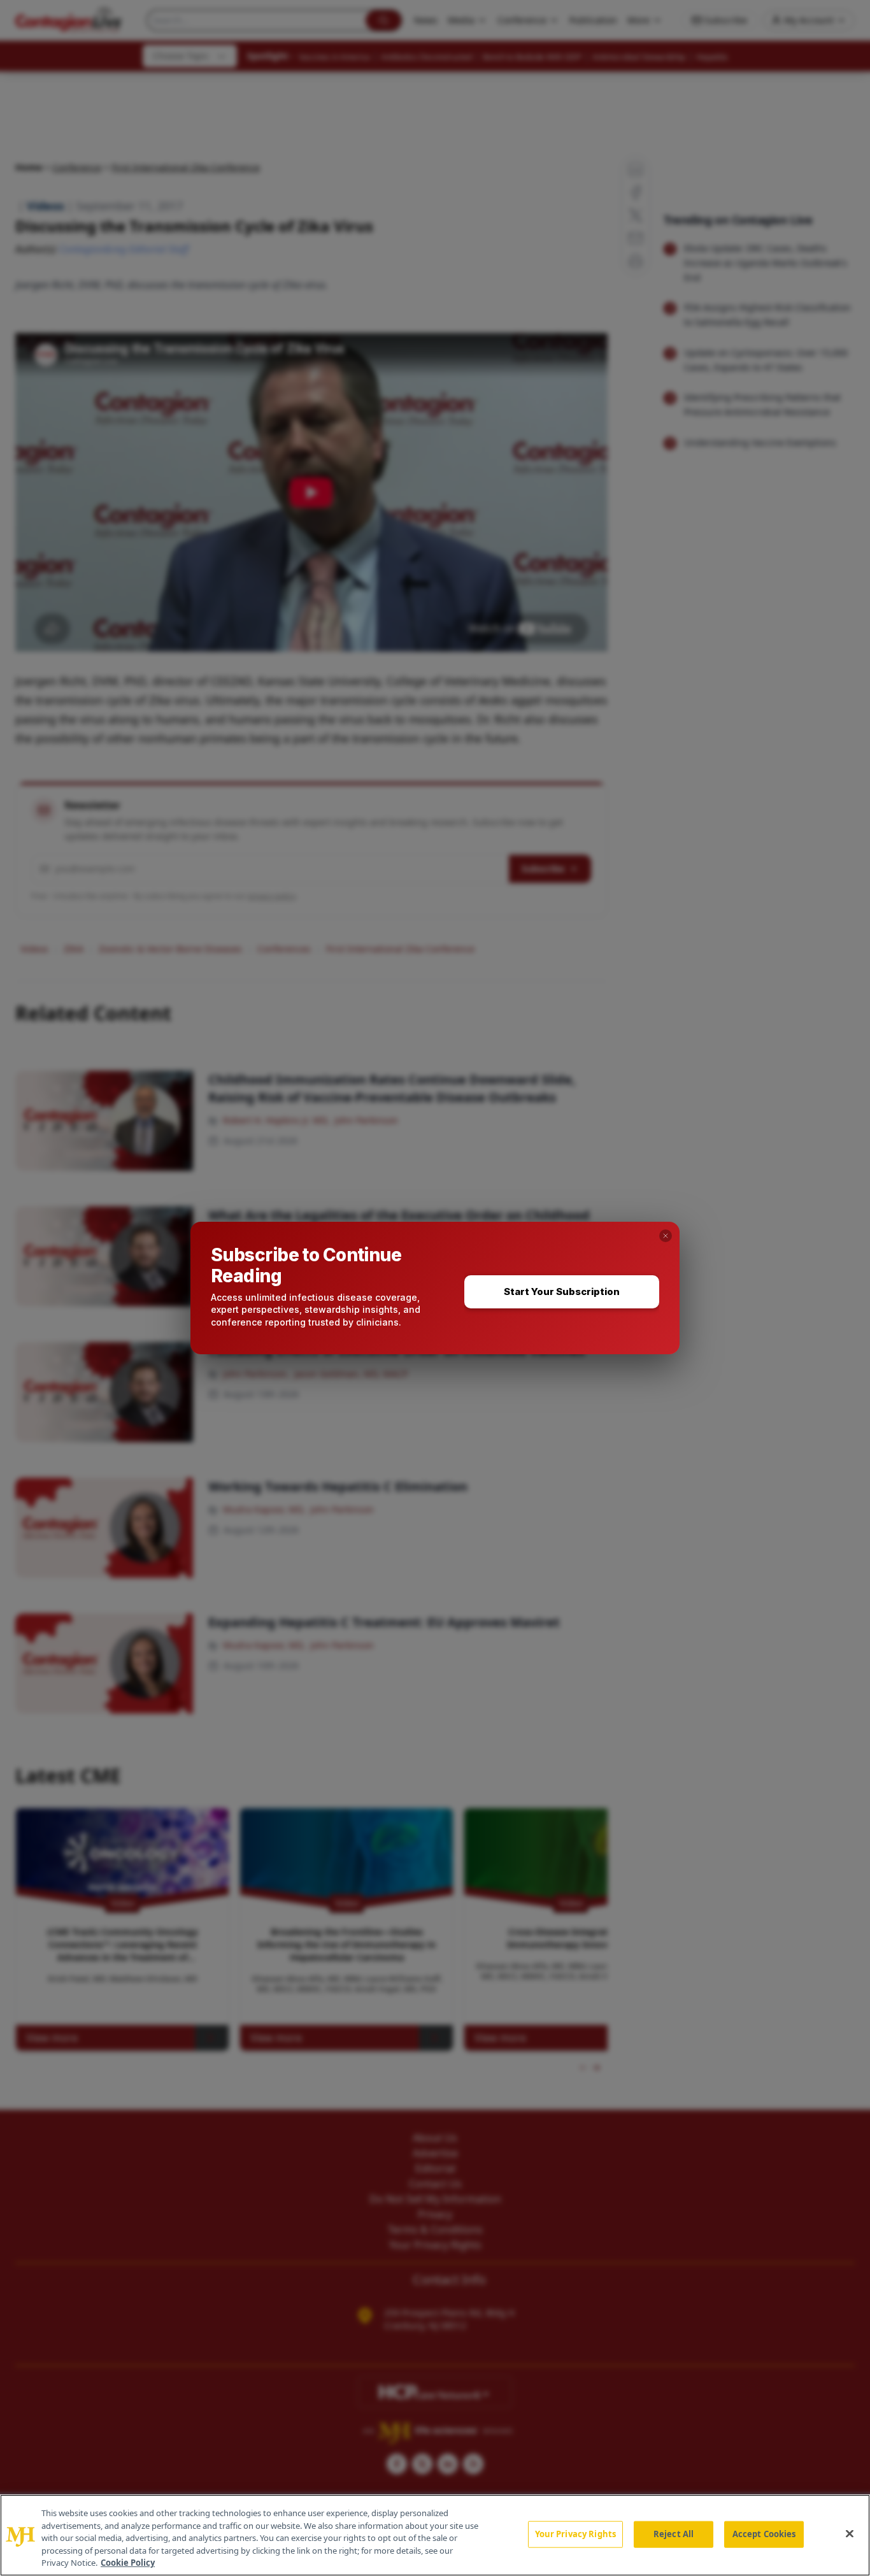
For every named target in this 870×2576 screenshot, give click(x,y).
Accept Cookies (764, 2534)
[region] (435, 2535)
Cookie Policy (128, 2563)
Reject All (674, 2534)
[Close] (850, 2534)
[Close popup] (666, 1236)
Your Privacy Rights (575, 2534)
